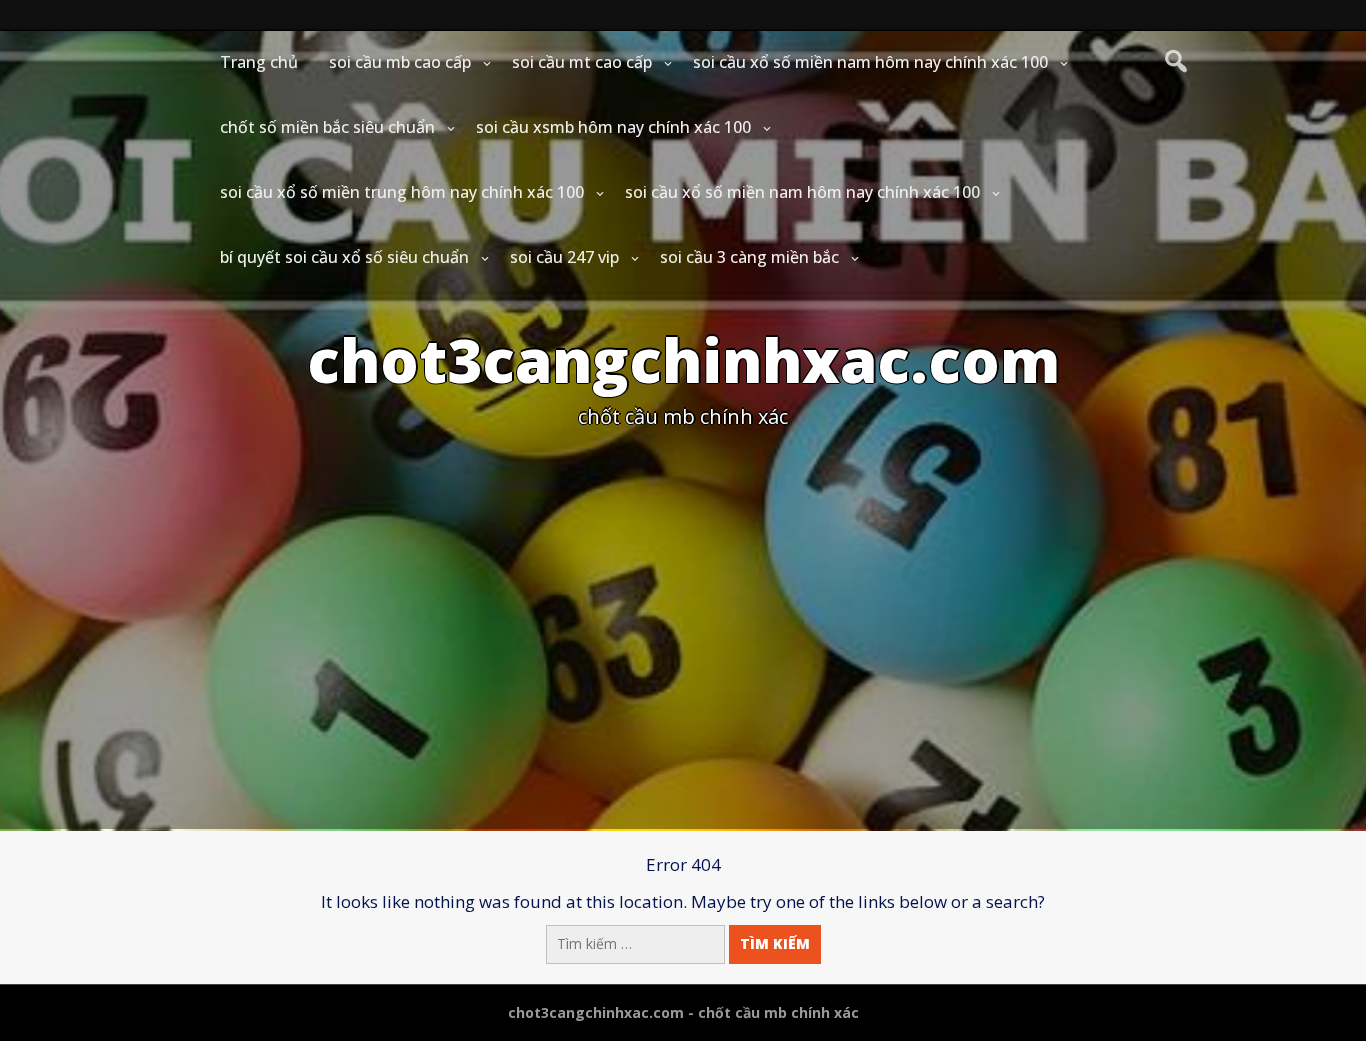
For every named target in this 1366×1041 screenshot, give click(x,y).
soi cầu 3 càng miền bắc (749, 257)
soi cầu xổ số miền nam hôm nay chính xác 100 (870, 62)
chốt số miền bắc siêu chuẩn (327, 127)
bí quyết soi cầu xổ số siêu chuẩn (344, 257)
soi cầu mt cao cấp (582, 62)
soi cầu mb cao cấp (400, 62)
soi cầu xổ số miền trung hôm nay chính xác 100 (402, 192)
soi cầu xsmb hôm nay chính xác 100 (613, 127)
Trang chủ (259, 62)
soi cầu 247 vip (564, 257)
